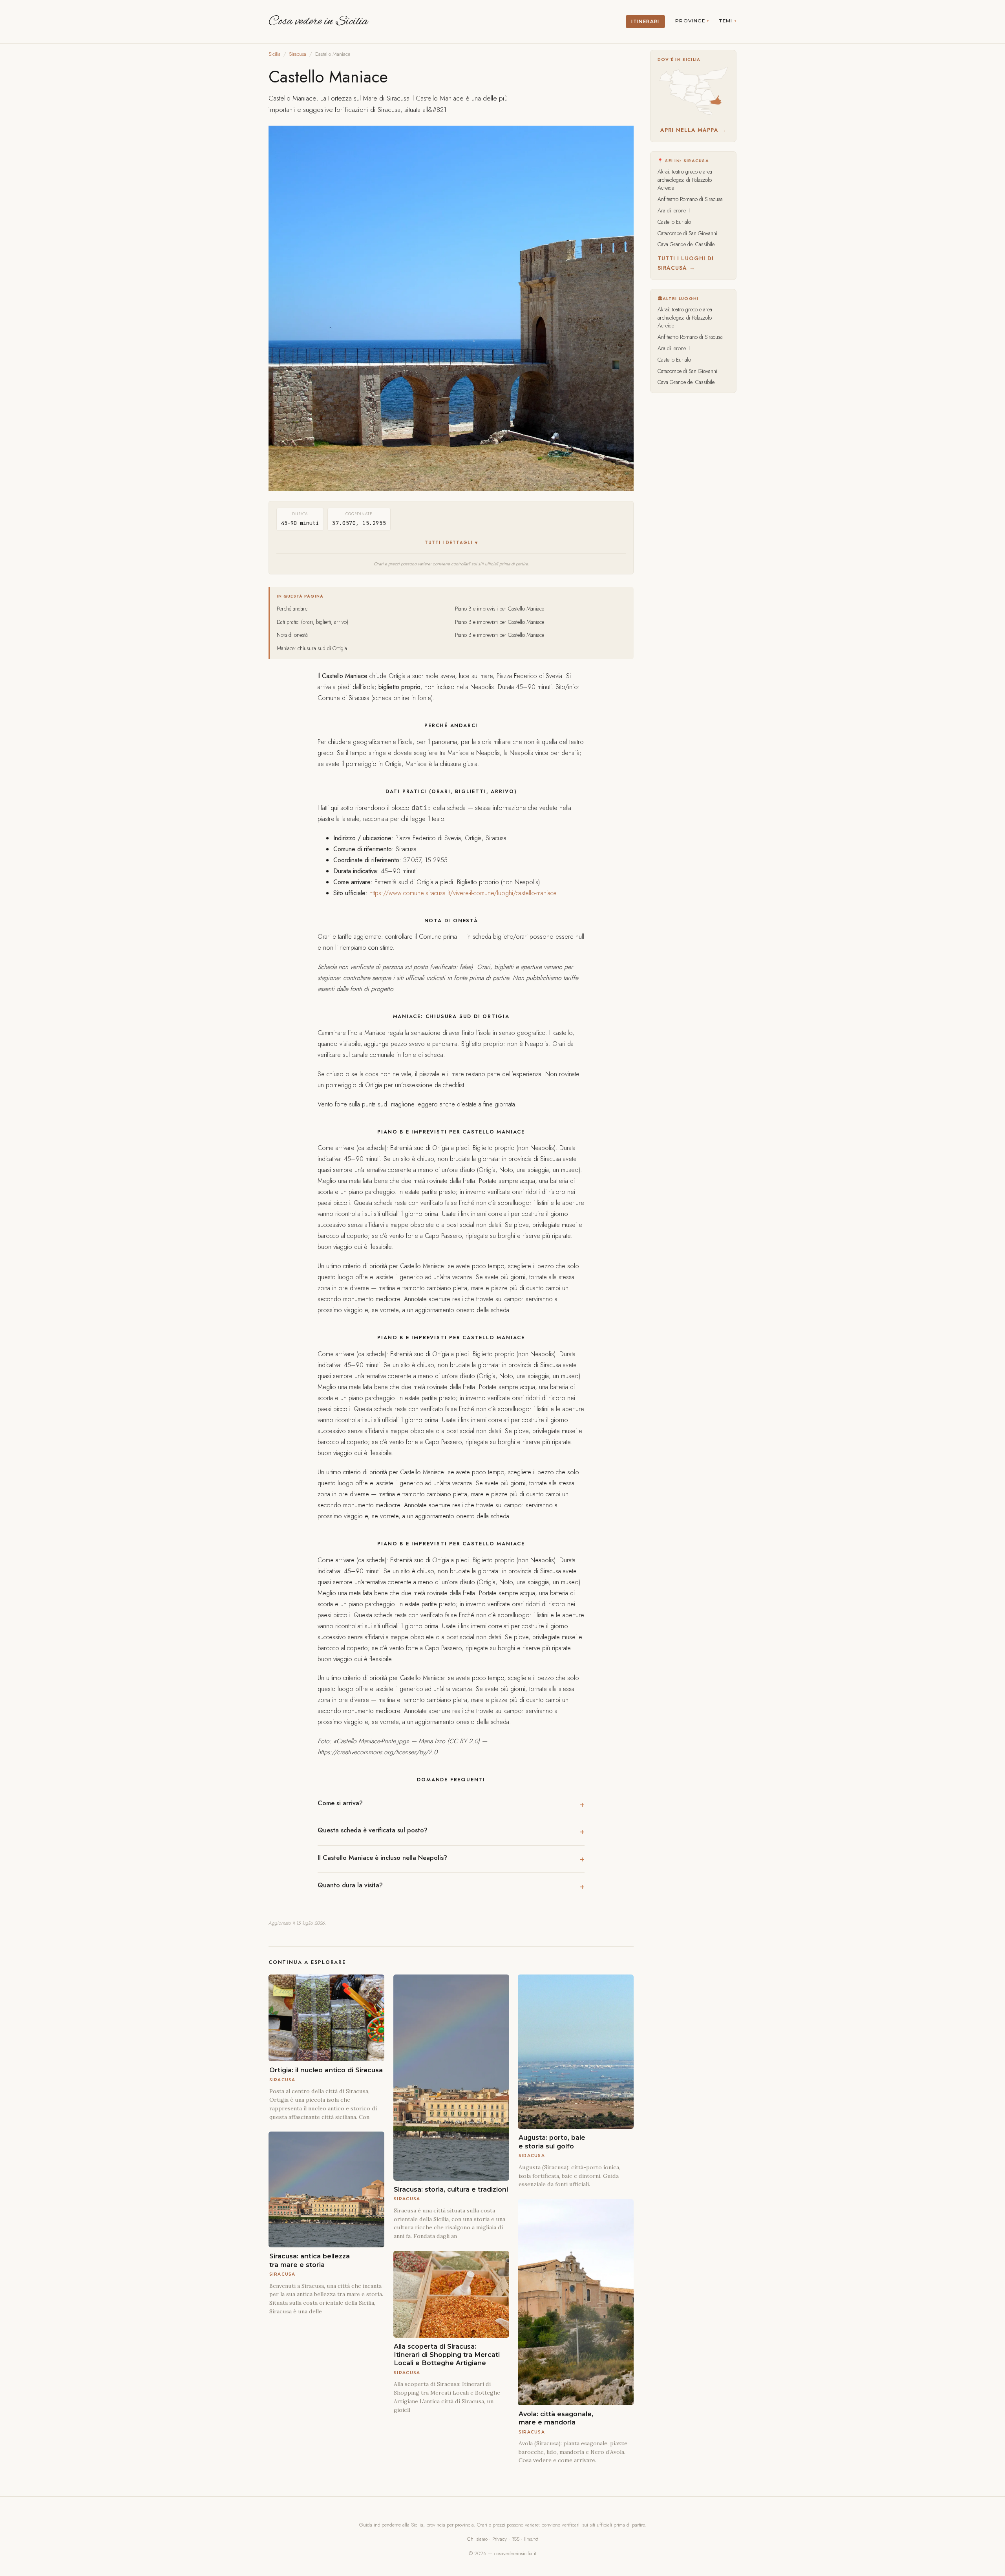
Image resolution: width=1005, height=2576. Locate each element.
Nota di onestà (292, 635)
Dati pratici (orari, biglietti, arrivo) (312, 622)
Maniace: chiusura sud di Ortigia (312, 648)
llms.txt (531, 2539)
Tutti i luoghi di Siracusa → (686, 263)
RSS (515, 2539)
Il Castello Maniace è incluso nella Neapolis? (382, 1858)
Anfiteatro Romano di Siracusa (690, 199)
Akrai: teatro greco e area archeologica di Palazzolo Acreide (685, 180)
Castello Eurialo (674, 222)
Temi (726, 21)
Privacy (500, 2539)
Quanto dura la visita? (350, 1885)
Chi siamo (477, 2539)
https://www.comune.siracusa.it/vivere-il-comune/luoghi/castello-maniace (463, 893)
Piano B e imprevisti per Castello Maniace (500, 609)
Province (690, 21)
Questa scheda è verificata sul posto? (373, 1830)
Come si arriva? (340, 1803)
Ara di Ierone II (674, 210)
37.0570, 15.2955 (359, 523)
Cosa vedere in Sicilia (318, 22)
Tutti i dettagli (449, 543)
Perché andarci (293, 609)
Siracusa (298, 54)
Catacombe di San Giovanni (687, 233)
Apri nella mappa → (693, 130)
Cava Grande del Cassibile (686, 244)
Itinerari (645, 22)
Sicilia (275, 54)
